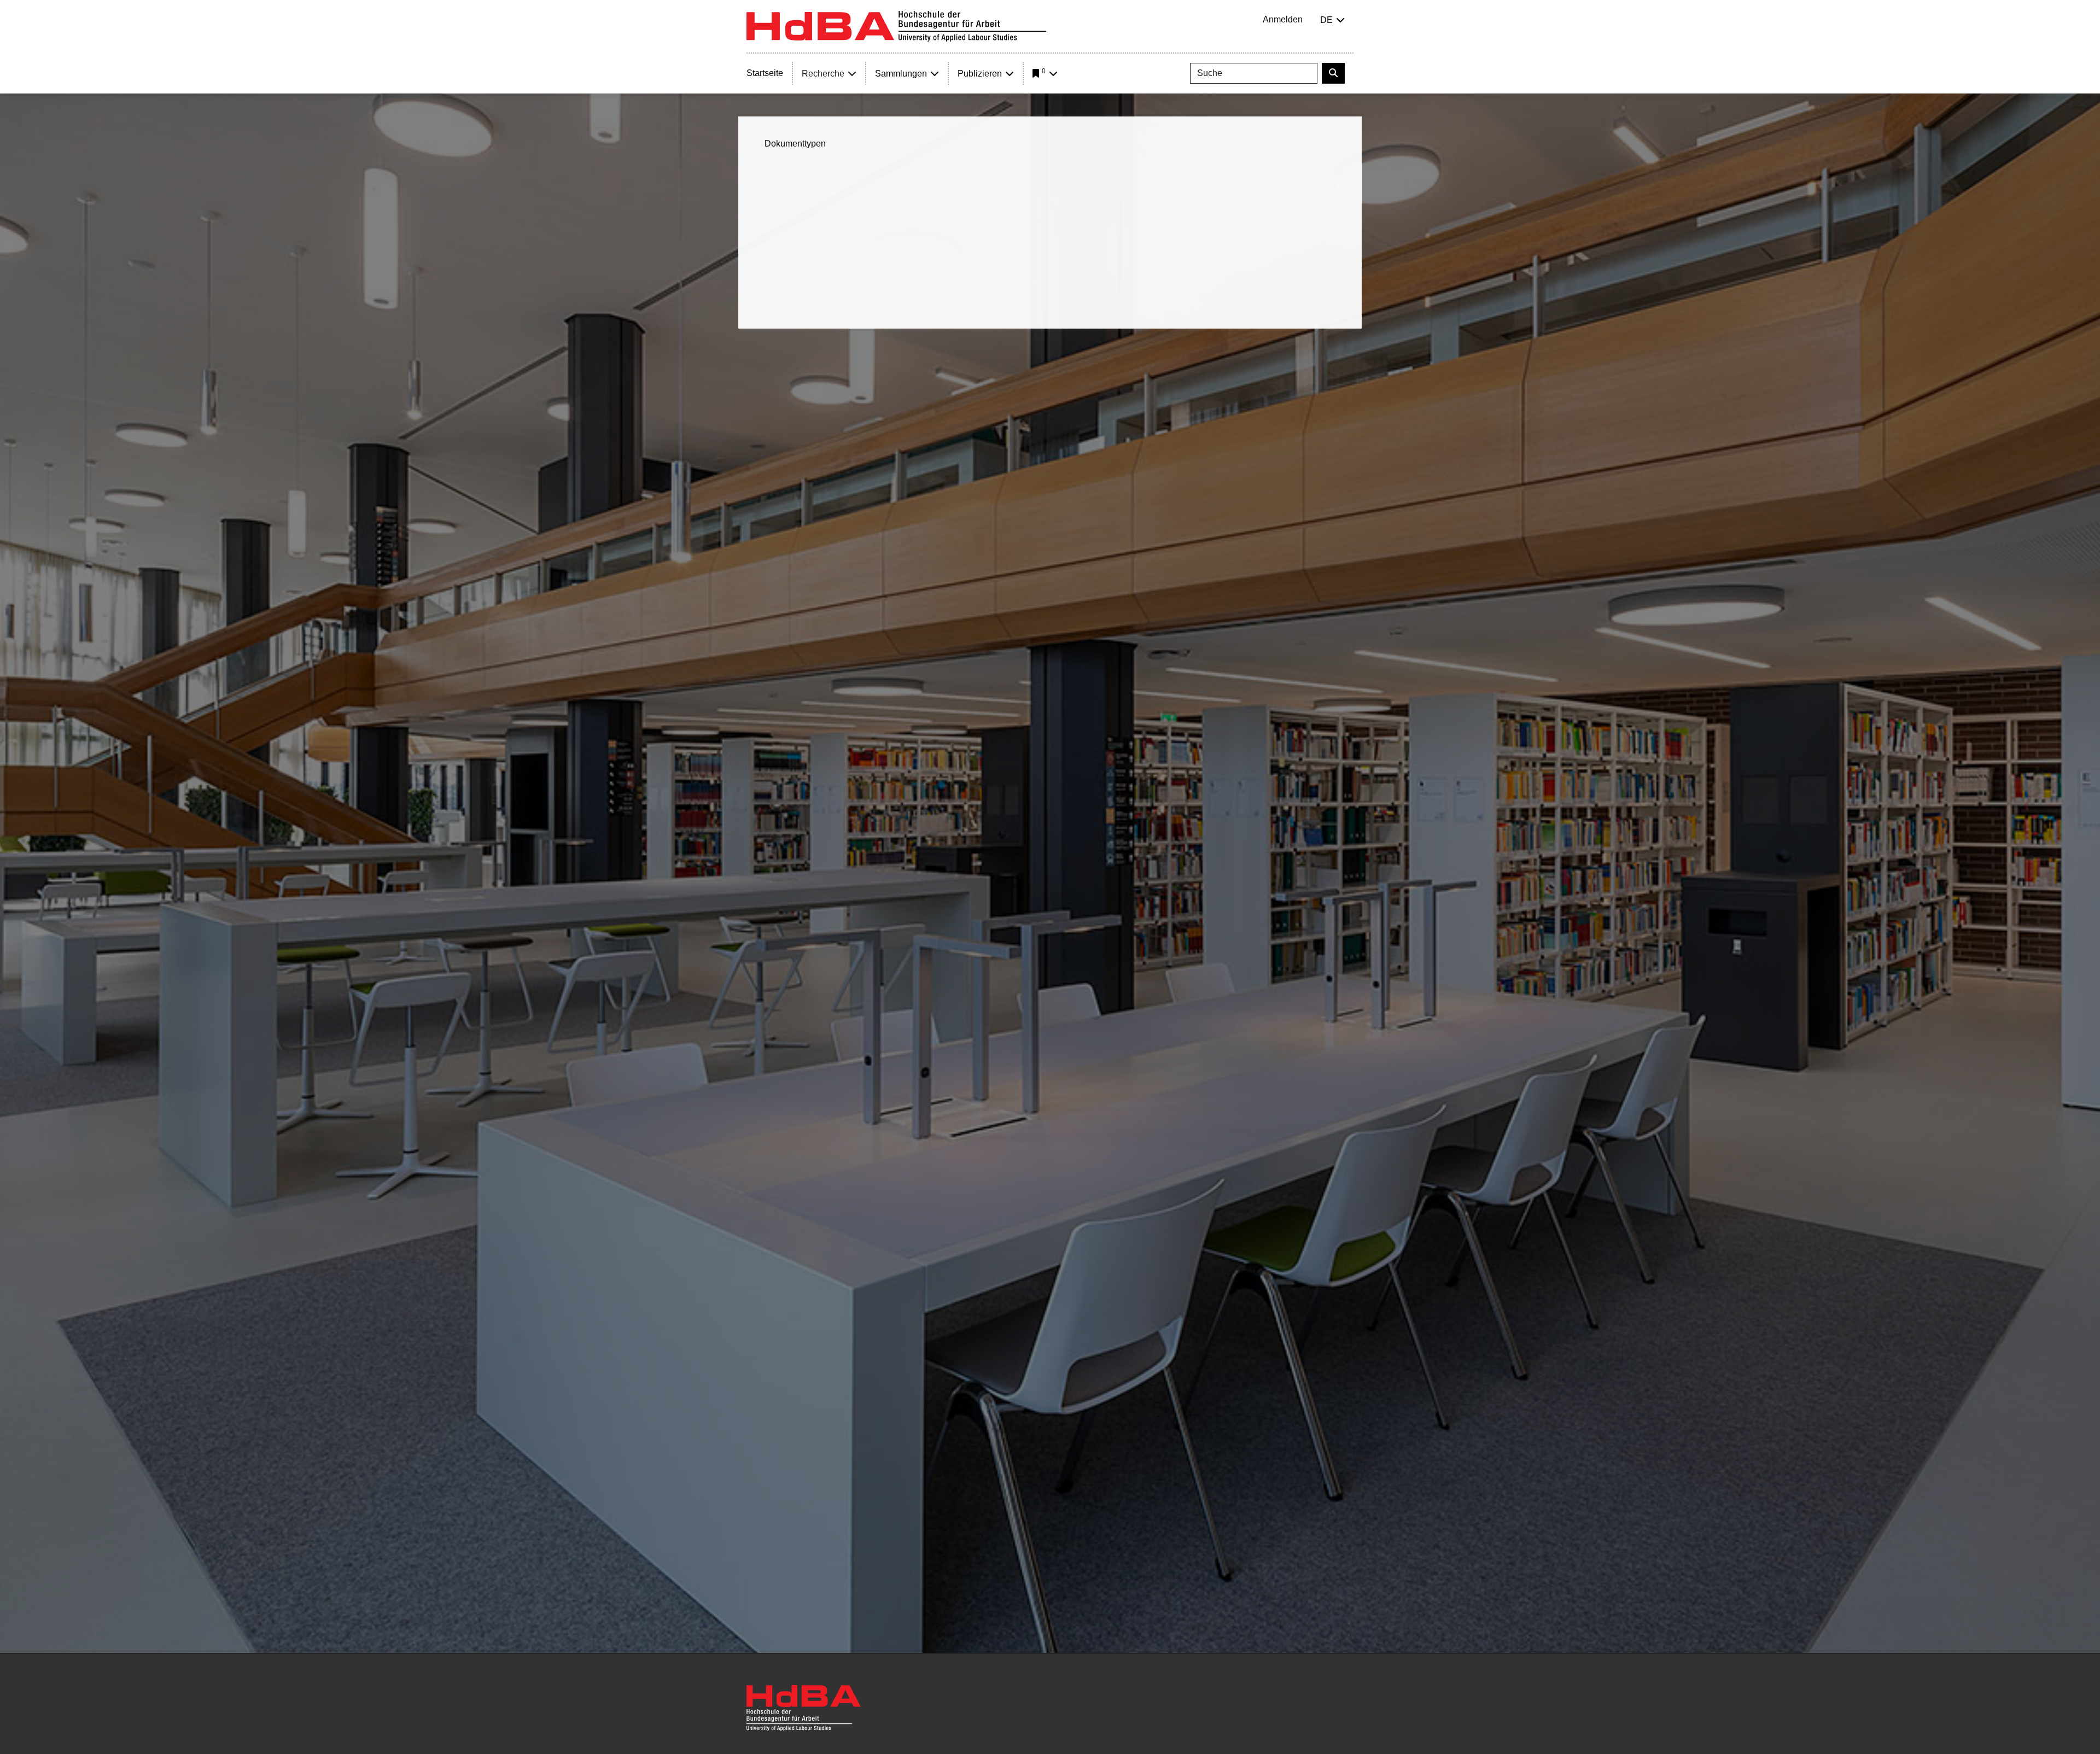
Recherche (823, 74)
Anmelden (1283, 19)
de (1326, 20)
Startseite (765, 73)
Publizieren (980, 74)
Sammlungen (901, 74)
